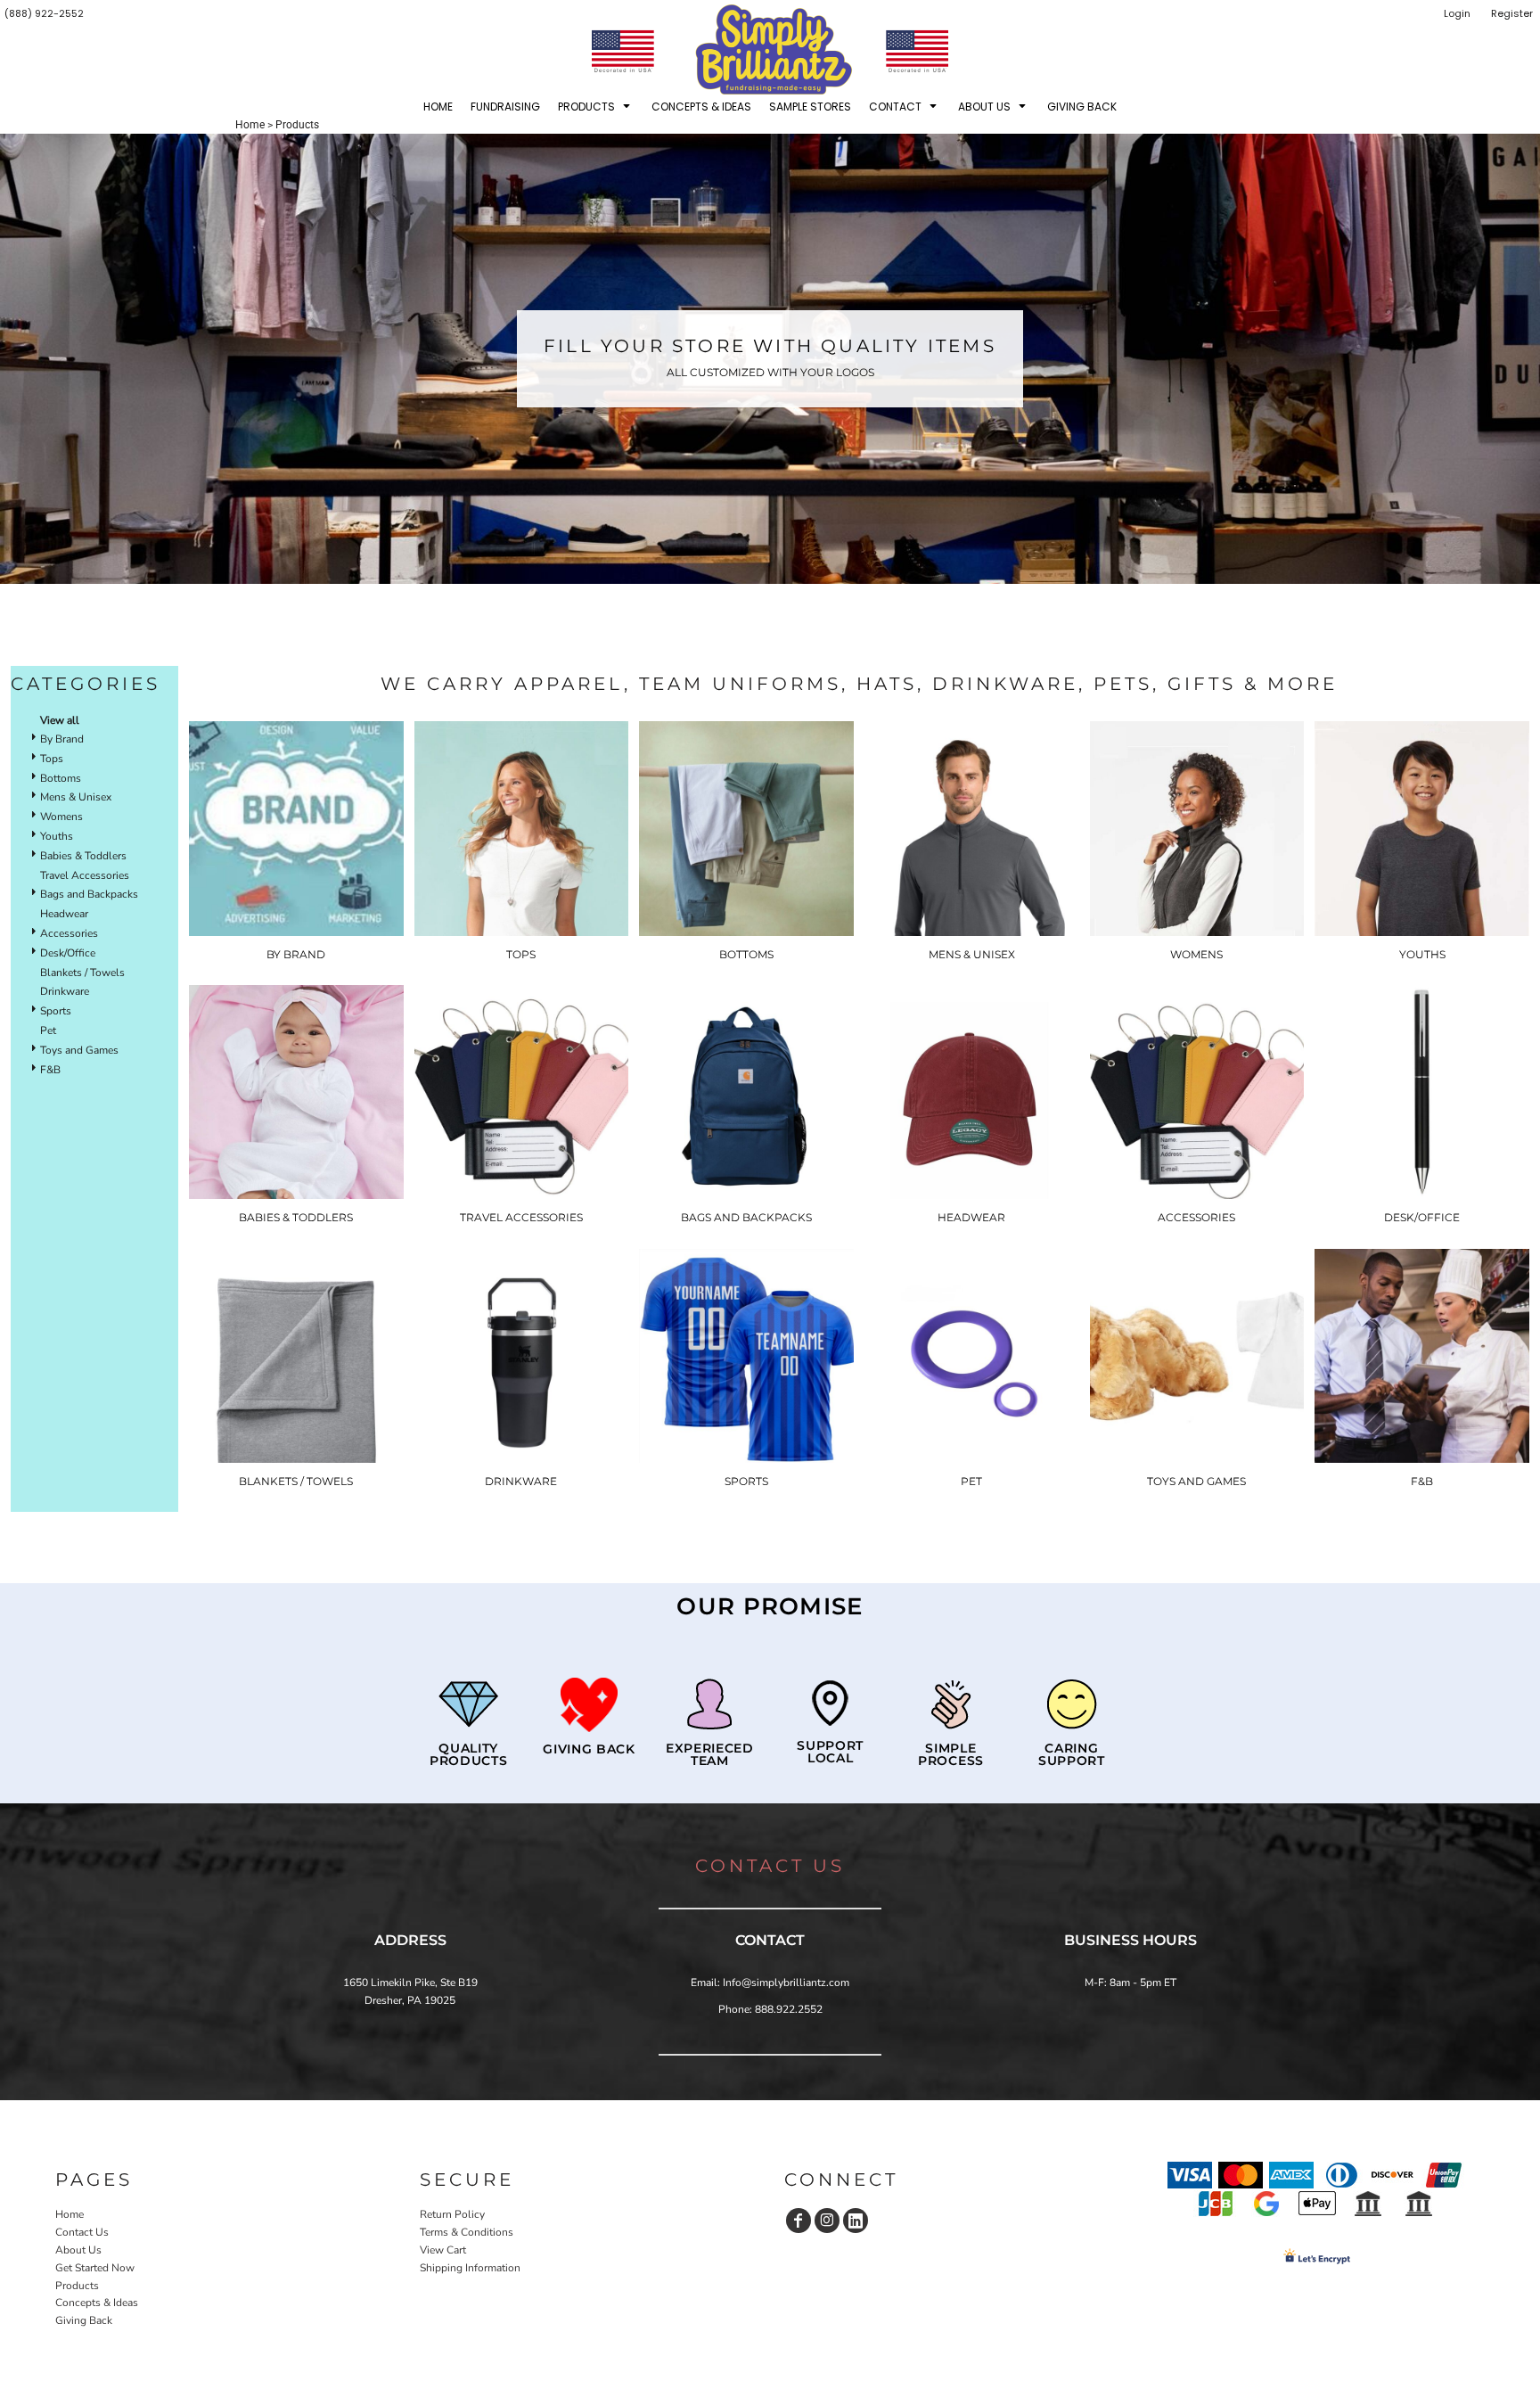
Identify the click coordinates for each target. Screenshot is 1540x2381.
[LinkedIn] (856, 2221)
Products (77, 2286)
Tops (52, 759)
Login (1457, 13)
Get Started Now (95, 2268)
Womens (61, 817)
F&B (50, 1070)
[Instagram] (827, 2221)
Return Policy (452, 2214)
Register (1512, 13)
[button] (596, 106)
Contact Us (82, 2232)
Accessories (69, 933)
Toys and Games (79, 1050)
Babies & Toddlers (83, 856)
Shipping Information (470, 2268)
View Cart (443, 2250)
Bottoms (61, 778)
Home (250, 125)
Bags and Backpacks (89, 894)
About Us (78, 2250)
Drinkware (65, 991)
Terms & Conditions (467, 2232)
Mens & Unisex (76, 797)
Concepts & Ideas (97, 2303)
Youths (57, 836)
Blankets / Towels (82, 973)
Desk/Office (68, 953)
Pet (48, 1030)
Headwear (64, 914)
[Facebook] (799, 2221)
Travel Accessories (85, 875)
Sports (56, 1011)
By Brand (62, 739)
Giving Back (84, 2320)
